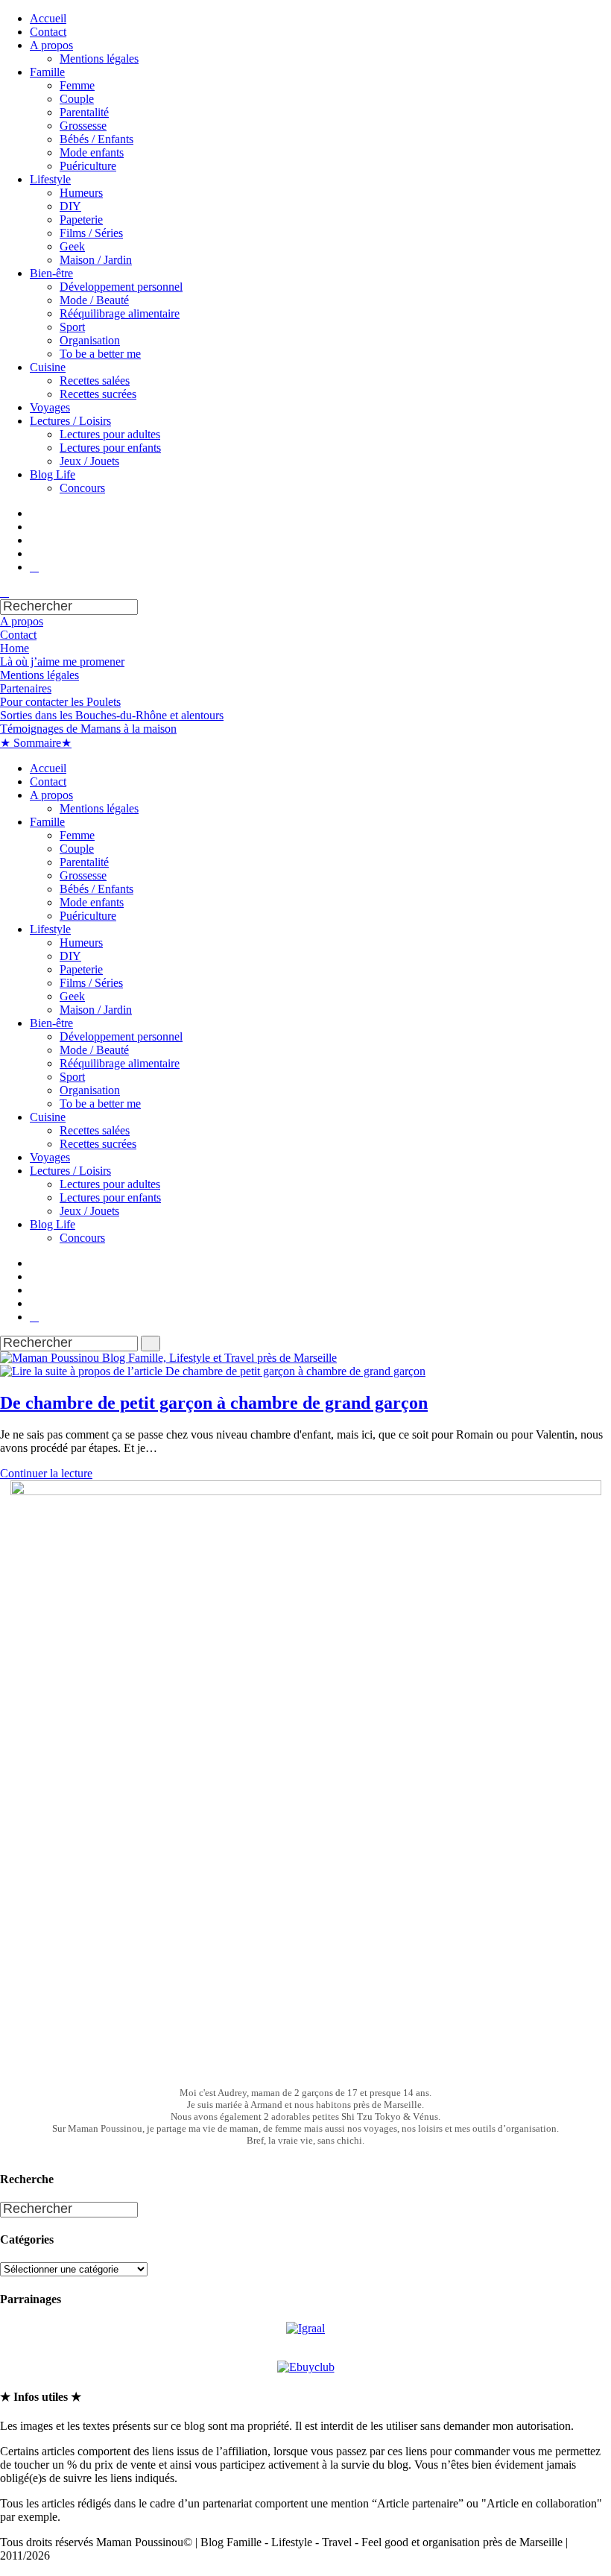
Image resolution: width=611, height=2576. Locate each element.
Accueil (48, 18)
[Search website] (4, 592)
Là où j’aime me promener (62, 662)
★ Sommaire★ (36, 743)
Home (15, 648)
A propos (51, 45)
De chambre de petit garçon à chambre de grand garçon (214, 1403)
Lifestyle (50, 179)
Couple (77, 99)
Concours (82, 488)
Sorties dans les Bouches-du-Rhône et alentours (112, 715)
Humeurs (81, 193)
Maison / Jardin (96, 260)
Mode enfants (92, 152)
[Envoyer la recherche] (151, 1344)
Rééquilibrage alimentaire (120, 313)
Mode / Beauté (94, 300)
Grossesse (83, 126)
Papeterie (81, 220)
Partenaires (26, 688)
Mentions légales (99, 59)
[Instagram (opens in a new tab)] (34, 553)
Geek (72, 246)
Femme (77, 85)
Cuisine (48, 367)
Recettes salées (95, 381)
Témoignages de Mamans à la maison (88, 729)
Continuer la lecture (51, 1473)
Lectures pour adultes (110, 434)
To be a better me (100, 354)
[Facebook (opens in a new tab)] (34, 527)
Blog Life (53, 474)
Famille (47, 72)
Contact (48, 32)
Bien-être (51, 273)
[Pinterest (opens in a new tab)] (34, 540)
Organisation (90, 340)
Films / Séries (91, 233)
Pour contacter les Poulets (60, 702)
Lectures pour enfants (110, 448)
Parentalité (84, 112)
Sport (72, 327)
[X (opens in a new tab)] (34, 513)
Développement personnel (121, 287)
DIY (70, 206)
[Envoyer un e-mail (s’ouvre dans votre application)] (34, 567)
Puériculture (88, 166)
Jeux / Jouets (89, 461)
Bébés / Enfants (96, 139)
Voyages (50, 407)
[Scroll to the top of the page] (4, 2569)
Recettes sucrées (98, 394)
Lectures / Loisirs (70, 421)
